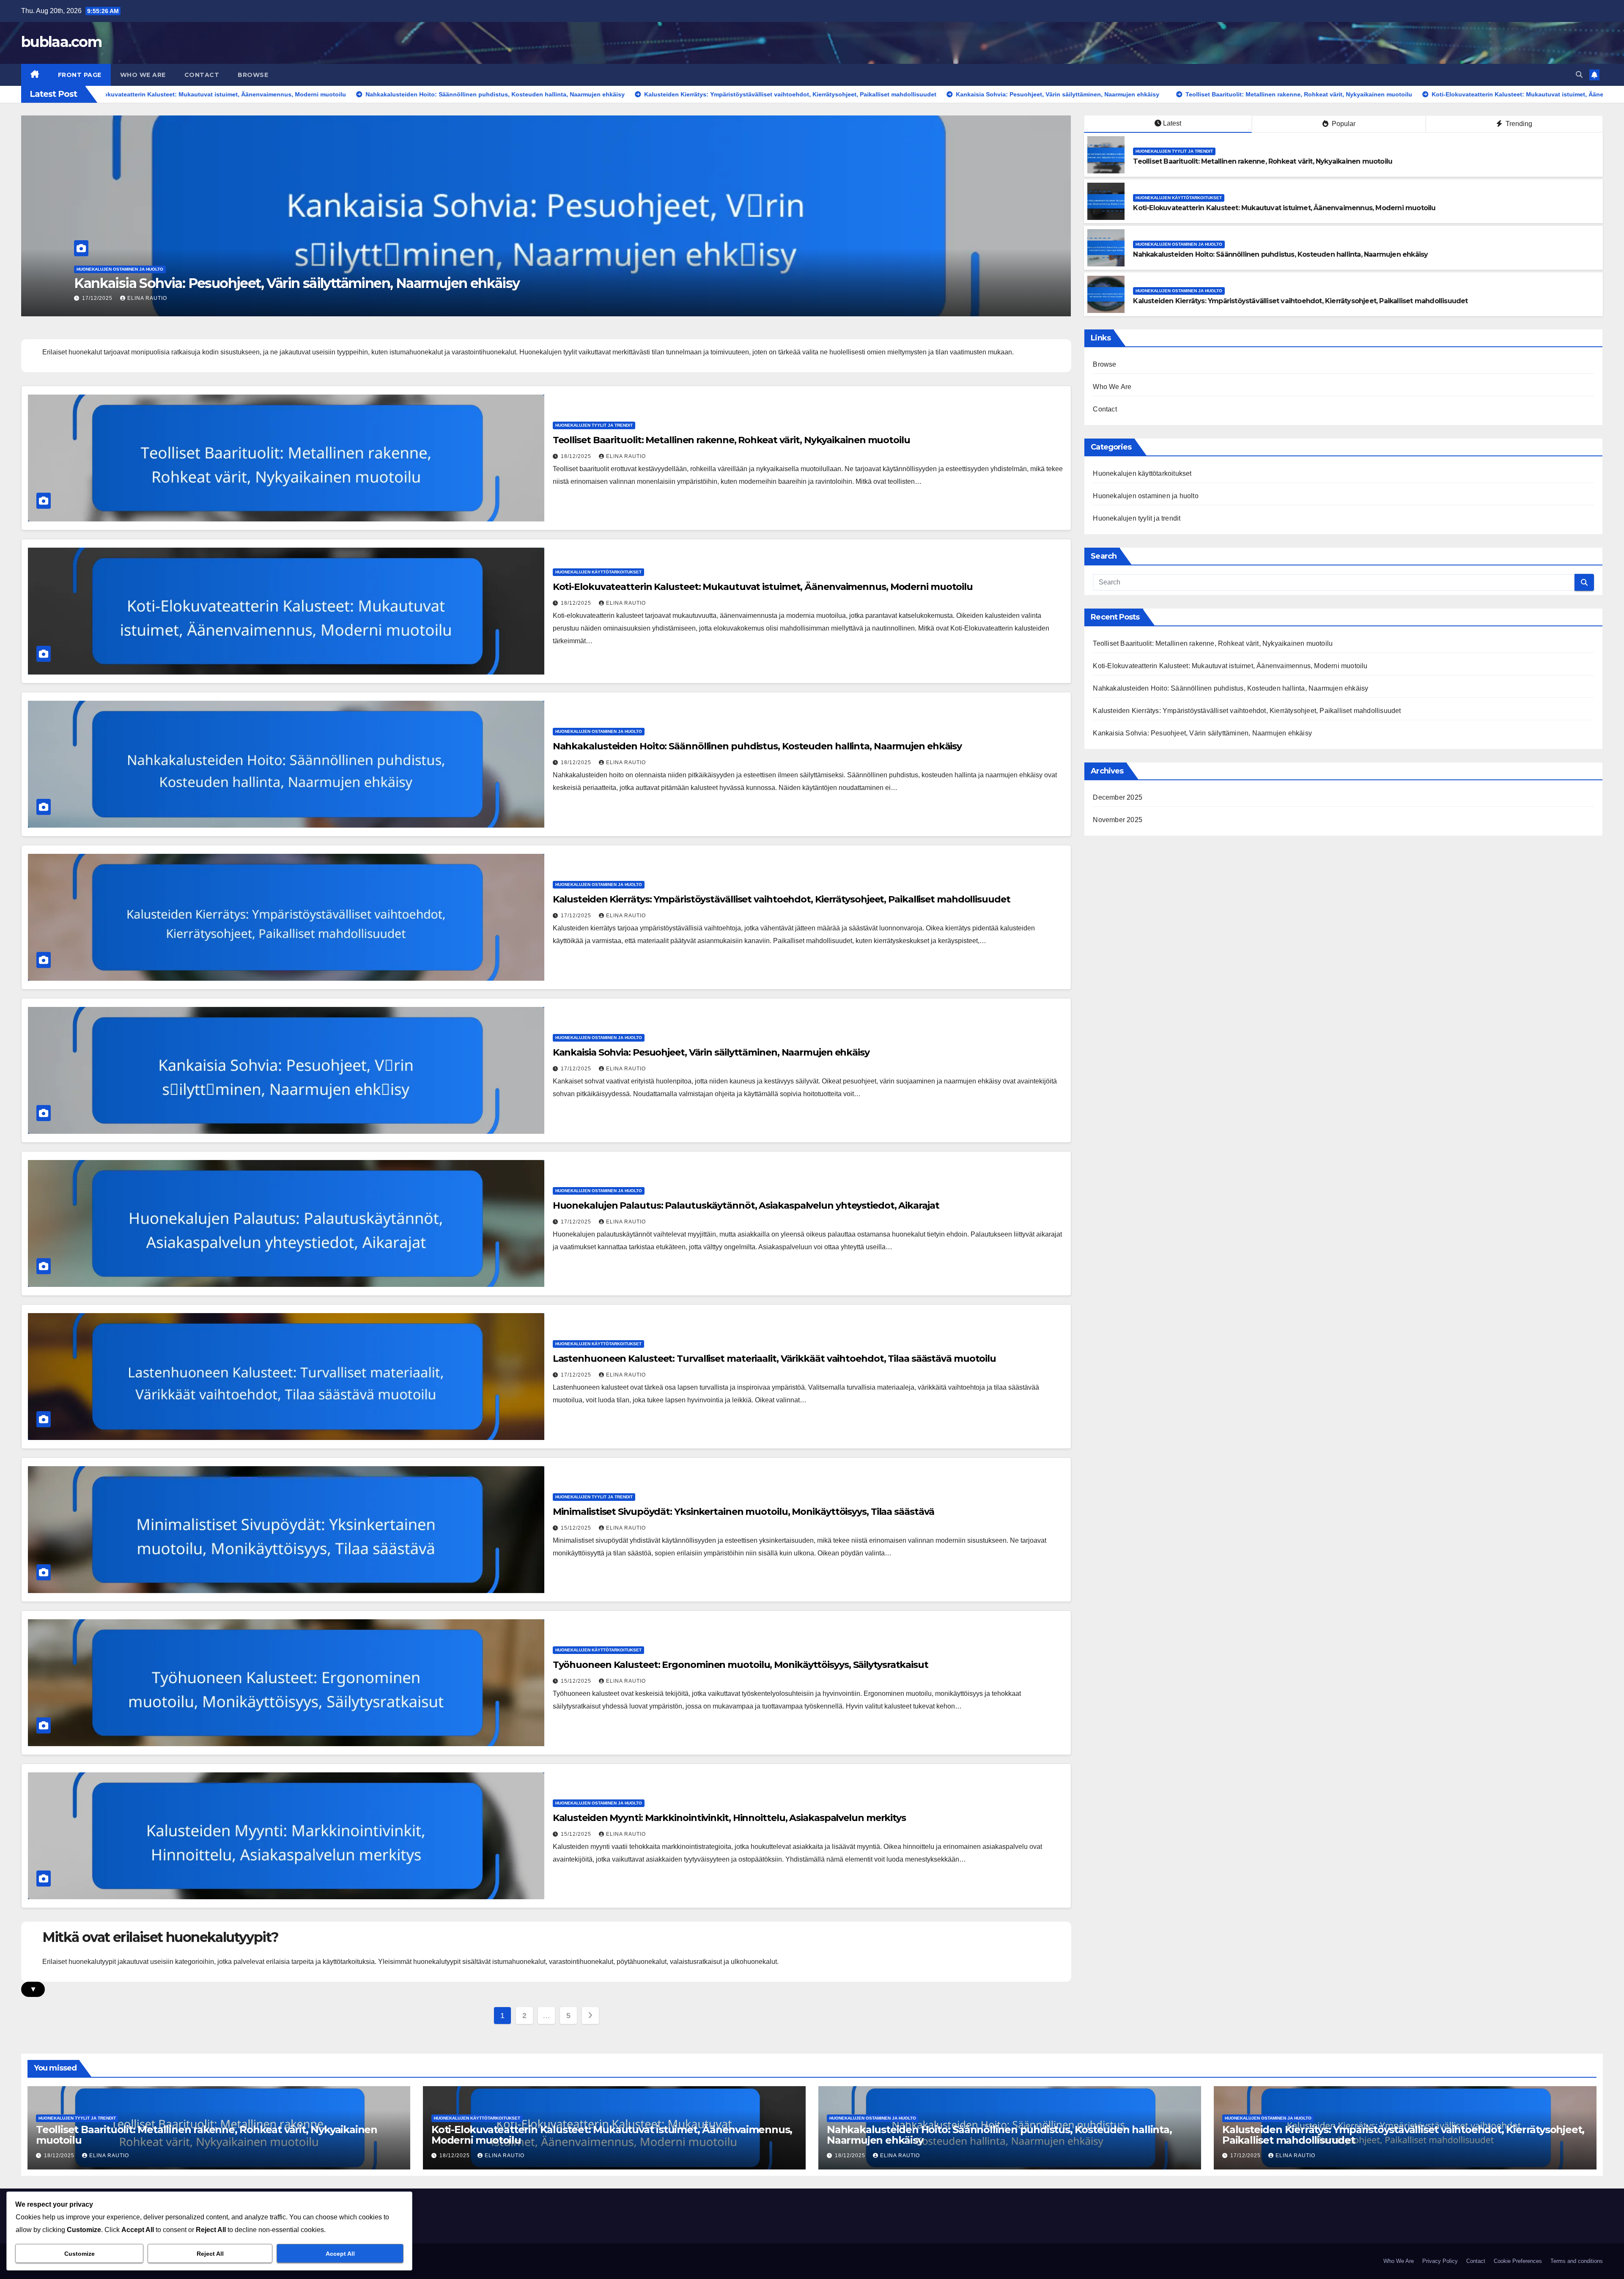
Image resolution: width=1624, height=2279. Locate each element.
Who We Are (143, 75)
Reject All (210, 2254)
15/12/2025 (577, 1528)
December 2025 (1118, 797)
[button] (1579, 75)
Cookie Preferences (1518, 2261)
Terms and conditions (1577, 2261)
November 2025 (1118, 820)
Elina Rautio (147, 298)
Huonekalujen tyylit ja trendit (1174, 151)
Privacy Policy (1440, 2261)
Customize (80, 2254)
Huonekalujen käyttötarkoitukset (120, 269)
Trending (1518, 124)
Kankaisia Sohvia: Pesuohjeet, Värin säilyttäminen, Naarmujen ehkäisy (711, 1052)
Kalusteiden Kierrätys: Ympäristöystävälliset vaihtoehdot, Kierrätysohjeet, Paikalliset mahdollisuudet (1300, 301)
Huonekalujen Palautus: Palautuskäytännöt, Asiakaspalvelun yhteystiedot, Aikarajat (746, 1205)
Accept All (340, 2254)
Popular (1343, 124)
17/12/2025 (577, 916)
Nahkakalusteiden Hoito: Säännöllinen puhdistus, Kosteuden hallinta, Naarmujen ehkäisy (1280, 254)
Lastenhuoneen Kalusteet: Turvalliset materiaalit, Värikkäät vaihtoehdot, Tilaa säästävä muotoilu (774, 1359)
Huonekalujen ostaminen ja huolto (1179, 244)
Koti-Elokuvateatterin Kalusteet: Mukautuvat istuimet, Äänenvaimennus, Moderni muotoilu (363, 283)
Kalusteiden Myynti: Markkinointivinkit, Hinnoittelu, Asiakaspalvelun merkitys (729, 1818)
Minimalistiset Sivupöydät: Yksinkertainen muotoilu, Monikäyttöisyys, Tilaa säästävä (744, 1512)
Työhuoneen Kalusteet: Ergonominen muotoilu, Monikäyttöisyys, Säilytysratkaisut (741, 1665)
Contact (202, 75)
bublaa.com (61, 42)
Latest (1172, 123)
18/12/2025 (98, 298)
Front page (80, 75)
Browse (253, 75)
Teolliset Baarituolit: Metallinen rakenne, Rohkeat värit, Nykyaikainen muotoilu (1263, 161)
